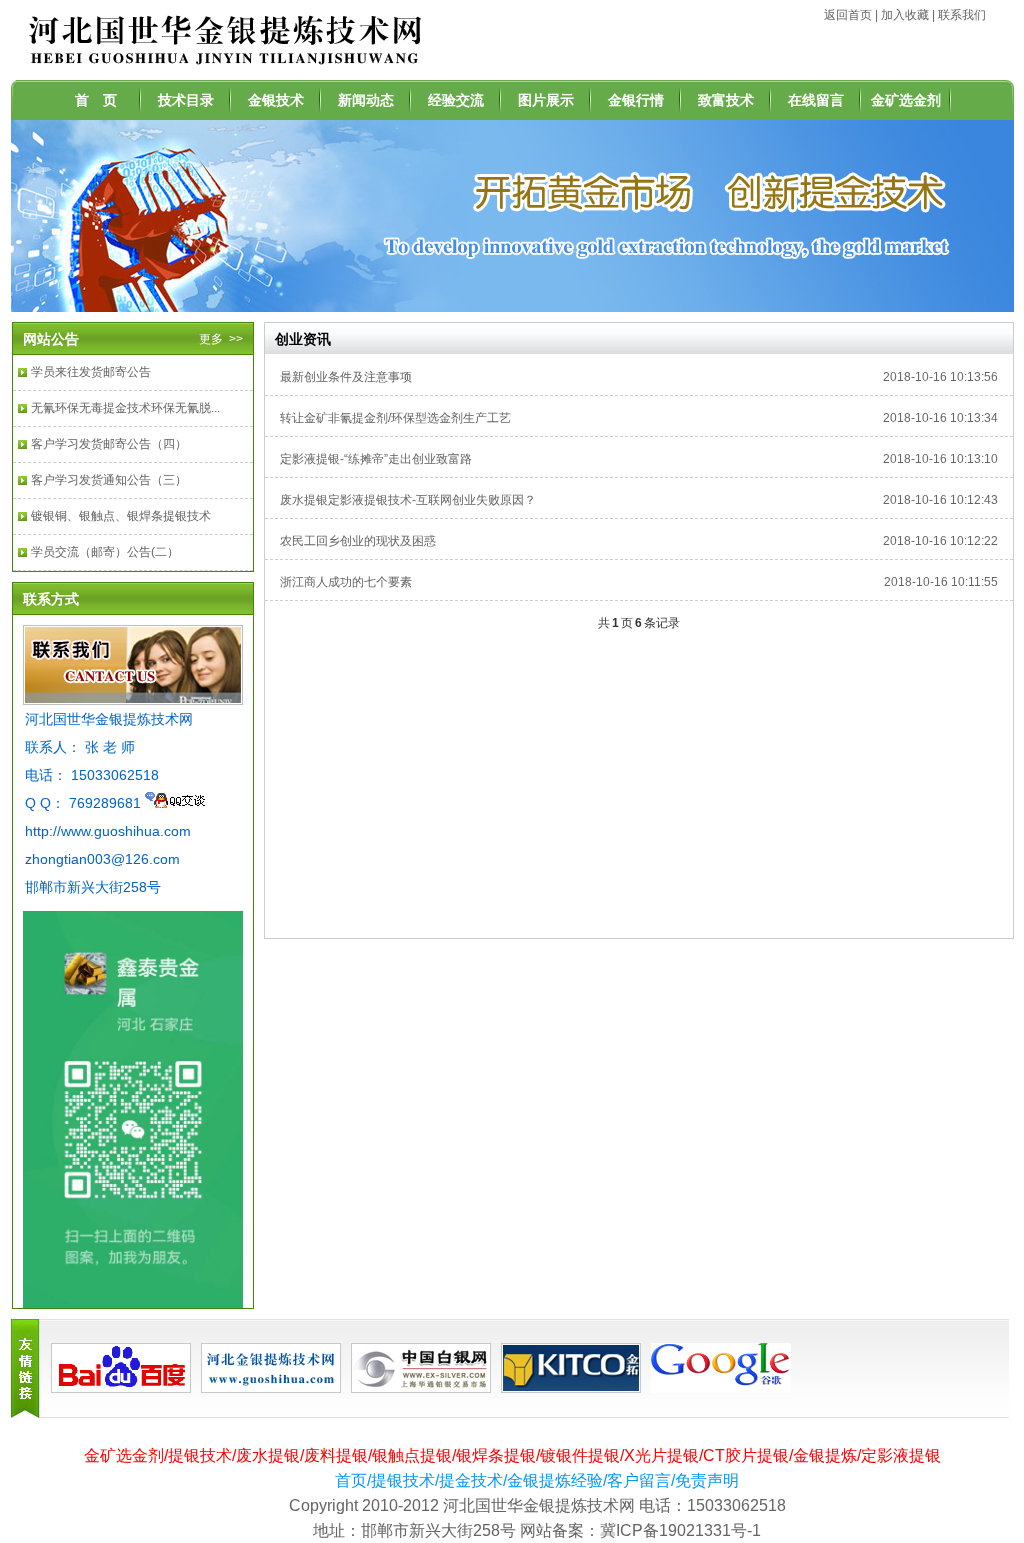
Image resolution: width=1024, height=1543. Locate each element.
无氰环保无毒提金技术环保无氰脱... (125, 408)
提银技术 (200, 1455)
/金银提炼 (823, 1455)
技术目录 (186, 100)
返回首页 (848, 15)
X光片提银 (661, 1455)
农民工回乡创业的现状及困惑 (358, 541)
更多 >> (221, 339)
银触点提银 (412, 1455)
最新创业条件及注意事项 (346, 377)
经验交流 (456, 100)
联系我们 (962, 15)
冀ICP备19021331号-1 (680, 1530)
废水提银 (268, 1455)
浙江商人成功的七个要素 (346, 582)
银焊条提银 (496, 1455)
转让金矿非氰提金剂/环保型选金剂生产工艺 (395, 418)
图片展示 (546, 100)
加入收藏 (905, 15)
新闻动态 (366, 100)
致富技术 (726, 100)
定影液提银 (901, 1455)
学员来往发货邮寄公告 (91, 372)
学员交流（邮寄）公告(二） (105, 552)
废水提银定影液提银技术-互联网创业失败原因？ (408, 500)
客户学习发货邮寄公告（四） (109, 444)
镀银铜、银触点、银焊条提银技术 (121, 516)
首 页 (96, 100)
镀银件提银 (580, 1455)
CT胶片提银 (746, 1455)
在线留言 (816, 100)
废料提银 (336, 1455)
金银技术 (276, 100)
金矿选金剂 (906, 100)
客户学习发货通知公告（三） (109, 480)
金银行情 (636, 100)
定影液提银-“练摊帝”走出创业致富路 (376, 459)
